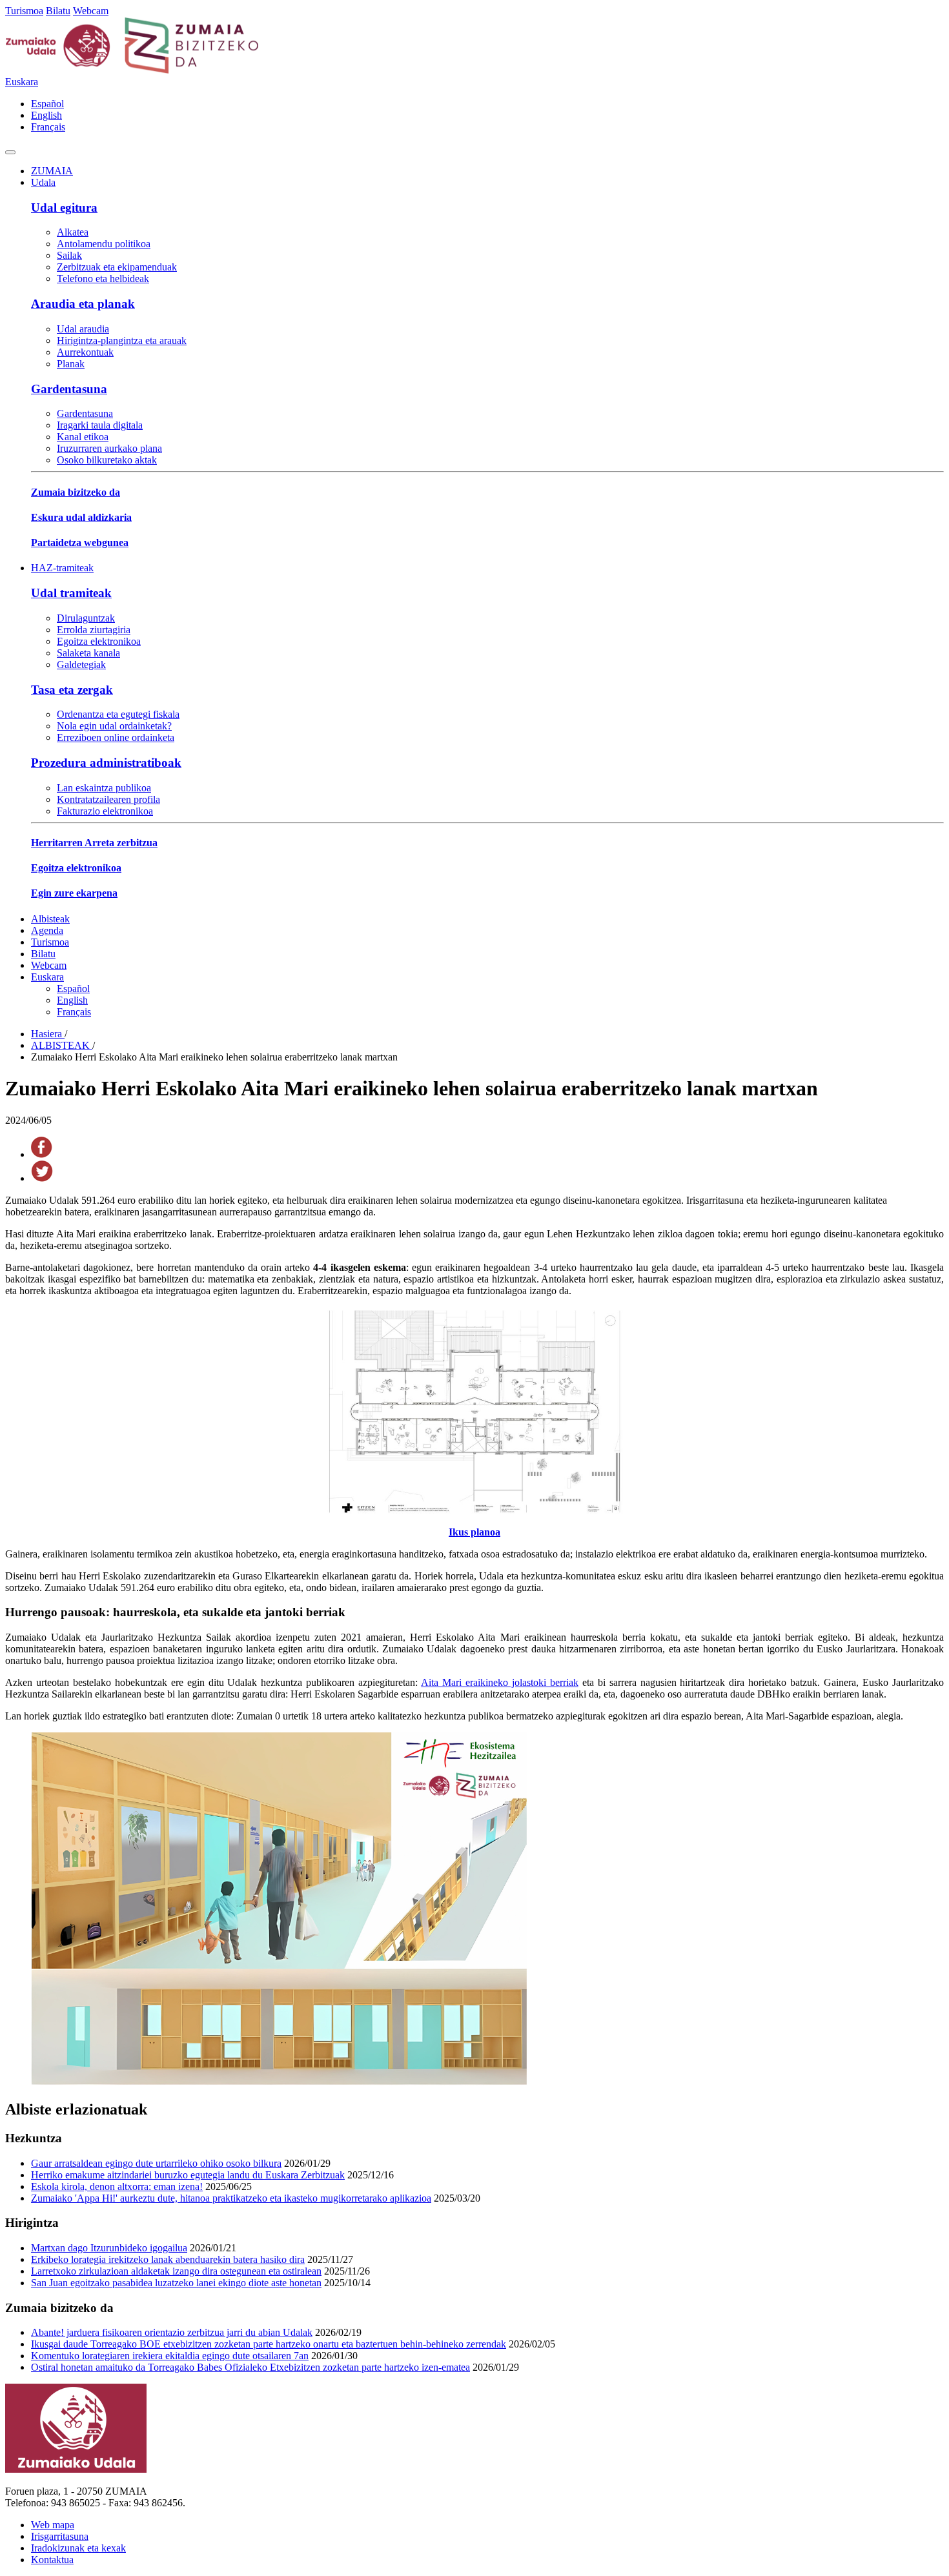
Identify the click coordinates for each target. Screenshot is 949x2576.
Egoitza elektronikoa (99, 641)
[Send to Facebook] (42, 1154)
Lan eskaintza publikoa (104, 788)
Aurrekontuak (85, 352)
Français (48, 127)
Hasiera (48, 1034)
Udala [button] (43, 182)
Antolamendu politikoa (104, 244)
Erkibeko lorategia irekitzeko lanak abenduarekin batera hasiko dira (168, 2259)
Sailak (69, 255)
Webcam (91, 11)
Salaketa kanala (88, 653)
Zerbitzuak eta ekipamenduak (117, 267)
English (46, 115)
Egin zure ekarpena (74, 893)
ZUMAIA (52, 171)
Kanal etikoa (83, 437)
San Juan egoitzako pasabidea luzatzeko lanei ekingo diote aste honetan (176, 2283)
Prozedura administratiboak (106, 763)
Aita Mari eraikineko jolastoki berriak (500, 1682)
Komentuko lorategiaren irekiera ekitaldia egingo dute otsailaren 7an (170, 2356)
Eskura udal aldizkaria (81, 517)
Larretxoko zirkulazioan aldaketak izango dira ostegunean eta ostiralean (176, 2271)
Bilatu (58, 11)
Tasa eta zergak (72, 690)
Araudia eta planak (83, 304)
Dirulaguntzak (86, 618)
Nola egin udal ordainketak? (114, 726)
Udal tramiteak (71, 593)
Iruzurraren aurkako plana (109, 448)
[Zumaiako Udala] (132, 70)
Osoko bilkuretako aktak (107, 460)
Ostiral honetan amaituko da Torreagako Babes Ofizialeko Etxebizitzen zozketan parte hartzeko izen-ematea (250, 2367)
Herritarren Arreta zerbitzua (94, 843)
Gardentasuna (69, 389)
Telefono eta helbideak (103, 279)
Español (47, 104)
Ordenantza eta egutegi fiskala (118, 714)
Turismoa (24, 11)
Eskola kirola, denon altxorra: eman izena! (117, 2186)
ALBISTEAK (62, 1045)
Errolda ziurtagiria (94, 630)
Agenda (47, 930)
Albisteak (50, 919)
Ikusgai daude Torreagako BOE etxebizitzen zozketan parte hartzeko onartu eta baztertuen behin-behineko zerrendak (269, 2344)
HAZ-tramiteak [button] (62, 568)
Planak (71, 364)
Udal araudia (83, 329)
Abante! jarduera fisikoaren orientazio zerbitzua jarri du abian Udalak (172, 2332)
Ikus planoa (474, 1532)
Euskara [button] (22, 82)
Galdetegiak (81, 664)
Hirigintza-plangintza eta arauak (122, 340)
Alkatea (73, 232)
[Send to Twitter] (42, 1178)
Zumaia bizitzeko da (76, 492)
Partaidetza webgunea (80, 543)
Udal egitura (64, 208)
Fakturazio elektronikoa (105, 811)
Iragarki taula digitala (100, 425)
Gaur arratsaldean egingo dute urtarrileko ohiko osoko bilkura (156, 2163)
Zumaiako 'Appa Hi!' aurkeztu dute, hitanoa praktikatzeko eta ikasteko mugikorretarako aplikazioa (231, 2198)
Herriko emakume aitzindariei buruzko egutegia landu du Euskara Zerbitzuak (188, 2175)
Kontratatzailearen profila (108, 799)
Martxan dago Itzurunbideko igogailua (109, 2248)
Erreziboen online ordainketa (116, 737)
